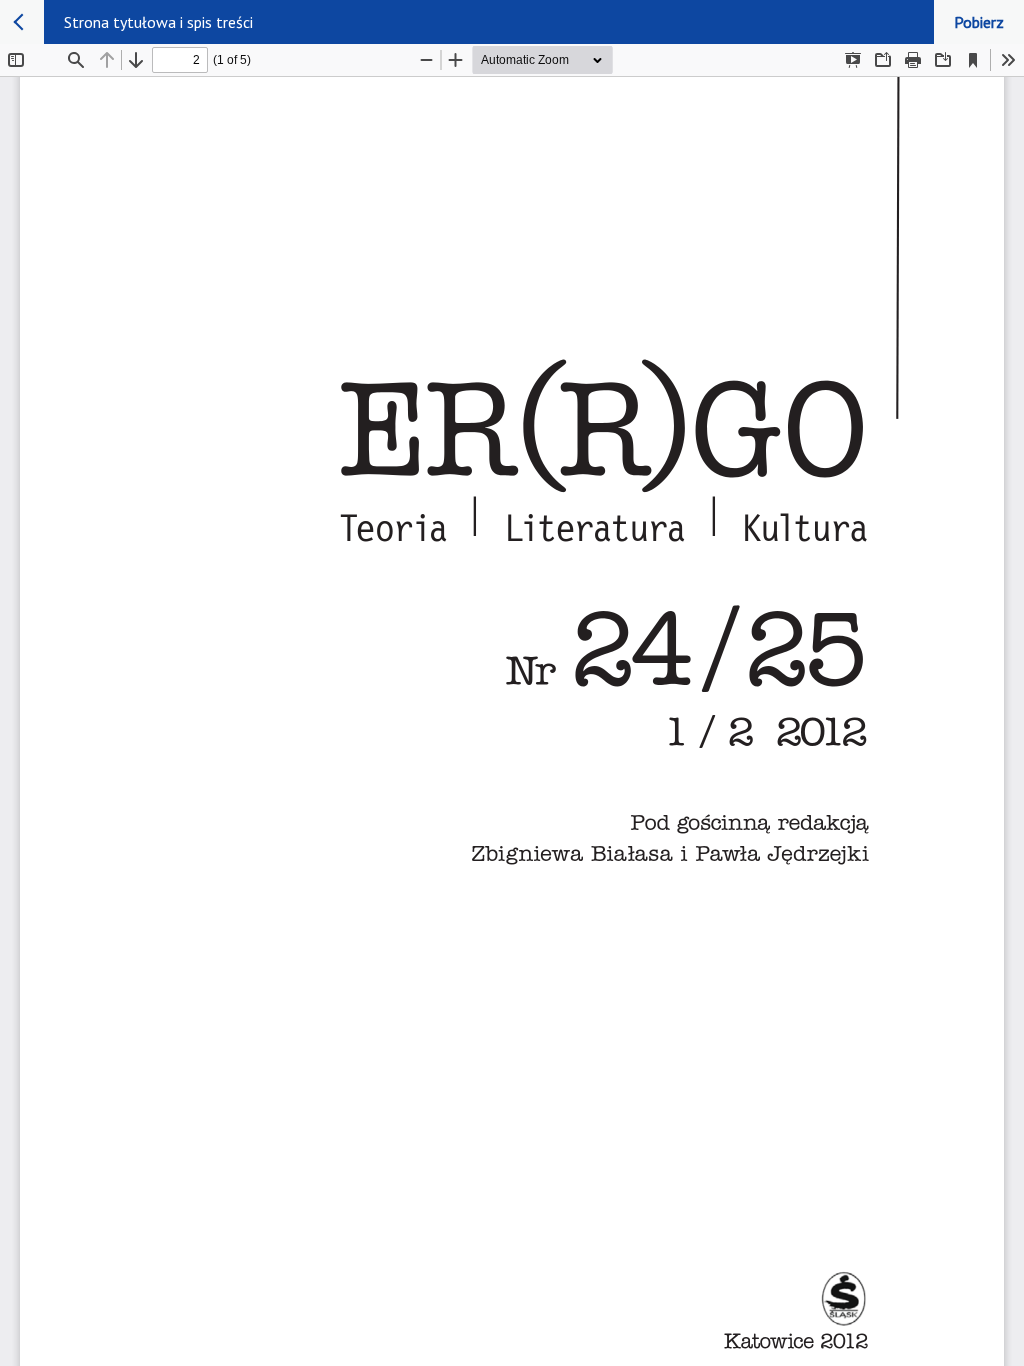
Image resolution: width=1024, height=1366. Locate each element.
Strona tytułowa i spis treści (158, 22)
